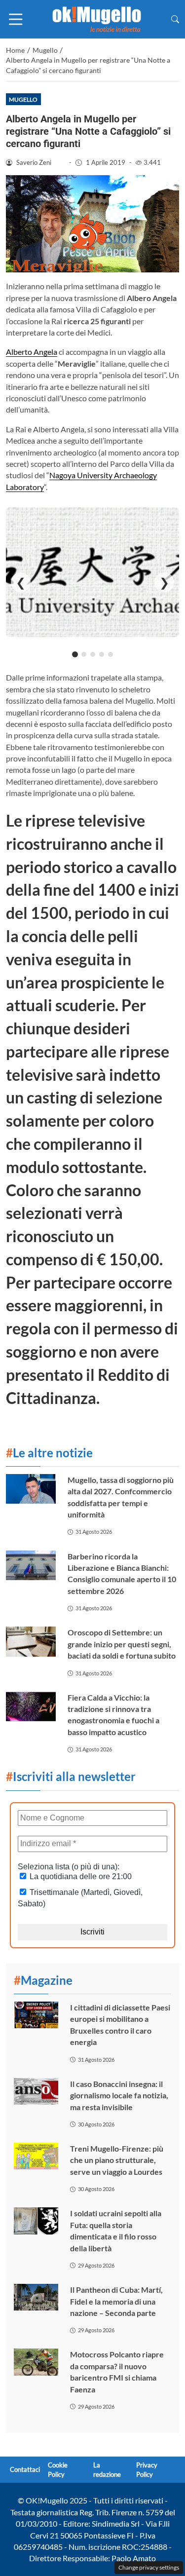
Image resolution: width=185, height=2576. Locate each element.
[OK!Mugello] (97, 18)
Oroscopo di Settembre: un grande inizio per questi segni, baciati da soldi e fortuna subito (122, 1644)
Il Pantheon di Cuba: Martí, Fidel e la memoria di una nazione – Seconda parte (116, 2301)
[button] (175, 19)
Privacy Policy (147, 2470)
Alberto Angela (32, 352)
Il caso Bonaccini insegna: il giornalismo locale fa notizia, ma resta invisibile (119, 2095)
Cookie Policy (58, 2470)
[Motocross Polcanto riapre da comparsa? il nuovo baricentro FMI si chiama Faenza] (36, 2362)
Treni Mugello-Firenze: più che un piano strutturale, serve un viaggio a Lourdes (117, 2160)
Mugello (23, 99)
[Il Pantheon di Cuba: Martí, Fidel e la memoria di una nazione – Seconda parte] (36, 2297)
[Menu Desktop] (16, 19)
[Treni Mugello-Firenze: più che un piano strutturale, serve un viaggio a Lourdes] (36, 2156)
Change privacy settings (149, 2567)
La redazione (107, 2470)
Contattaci (25, 2470)
